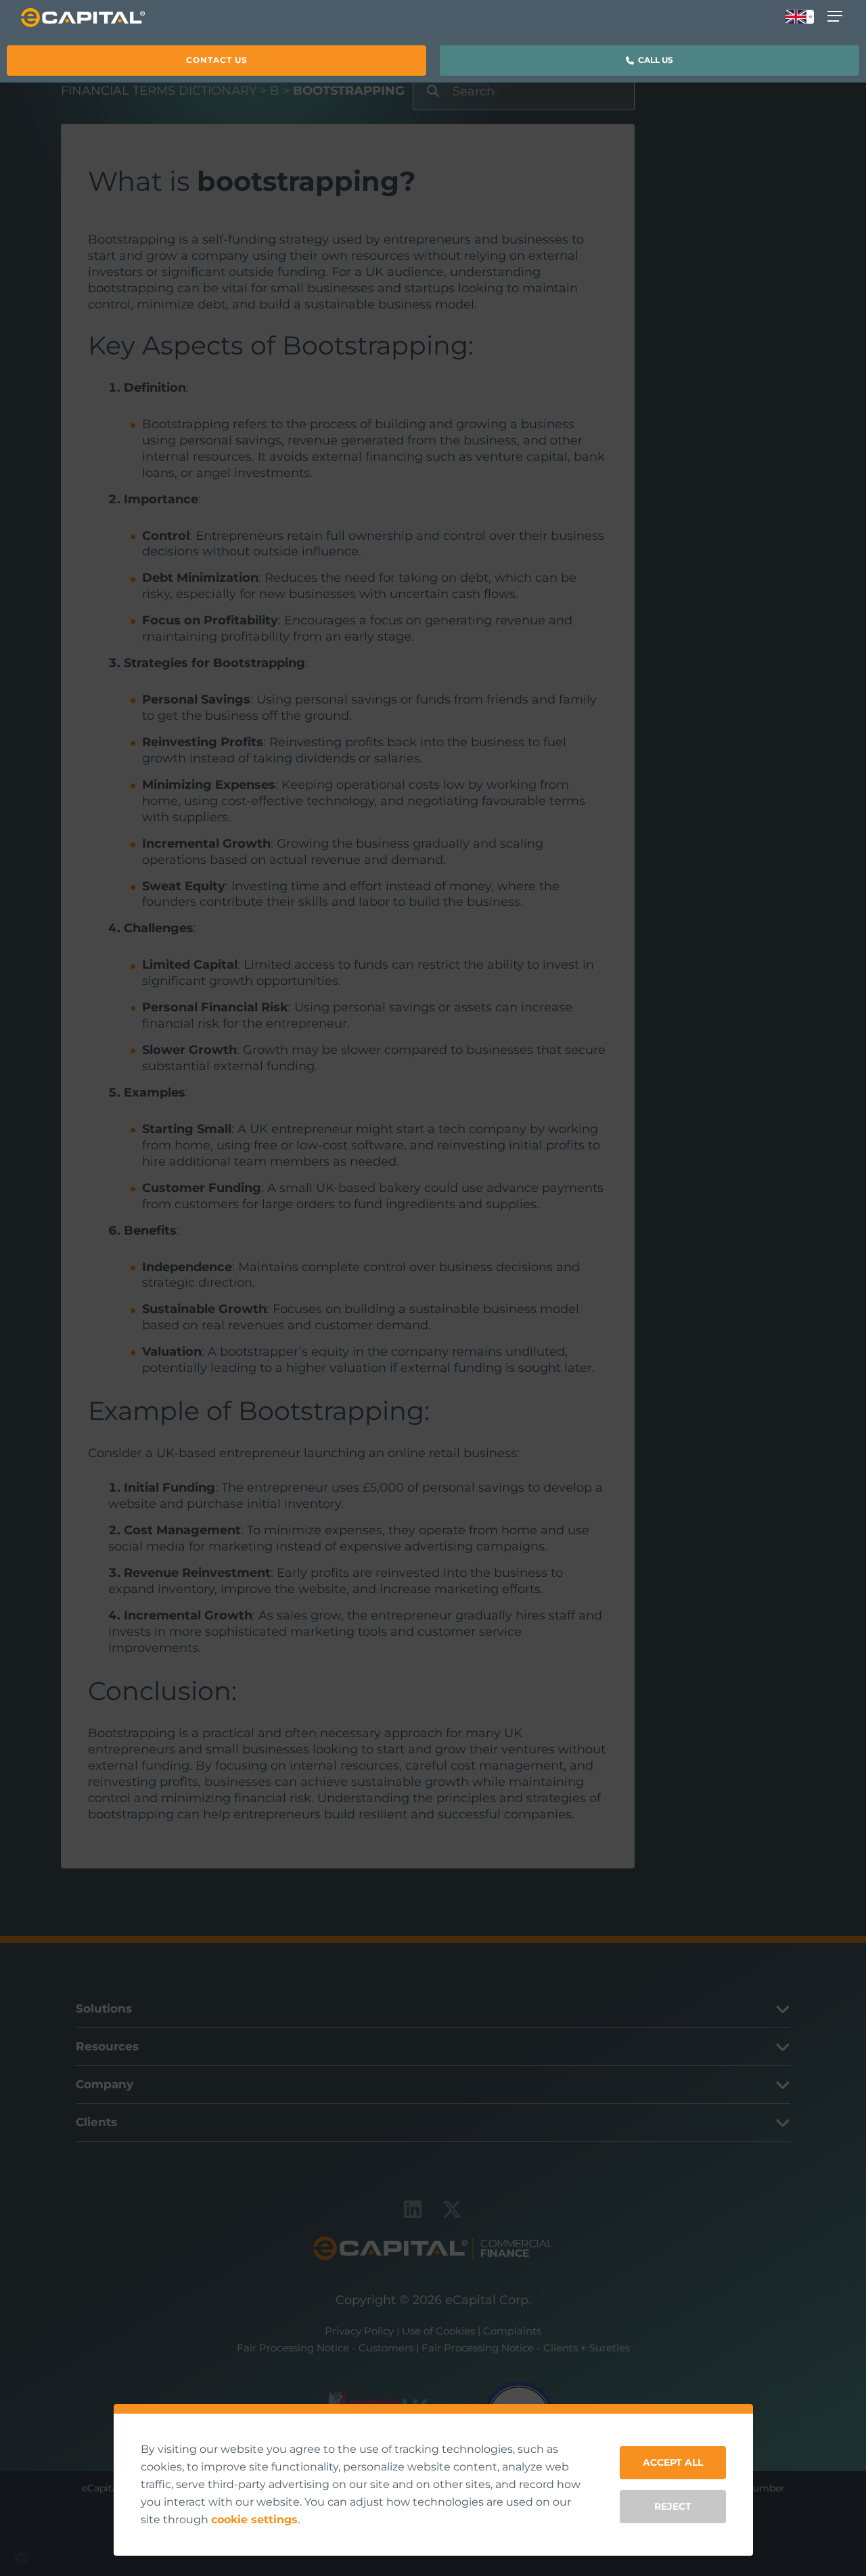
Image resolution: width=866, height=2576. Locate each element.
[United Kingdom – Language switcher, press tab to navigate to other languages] (800, 18)
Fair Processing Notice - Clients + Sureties (526, 2348)
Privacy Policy (359, 2331)
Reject (673, 2506)
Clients (96, 2122)
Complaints (512, 2331)
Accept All (673, 2462)
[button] (216, 60)
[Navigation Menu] (838, 16)
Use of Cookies (438, 2331)
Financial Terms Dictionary (159, 91)
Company (105, 2084)
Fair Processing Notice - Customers (325, 2348)
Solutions (104, 2008)
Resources (107, 2046)
